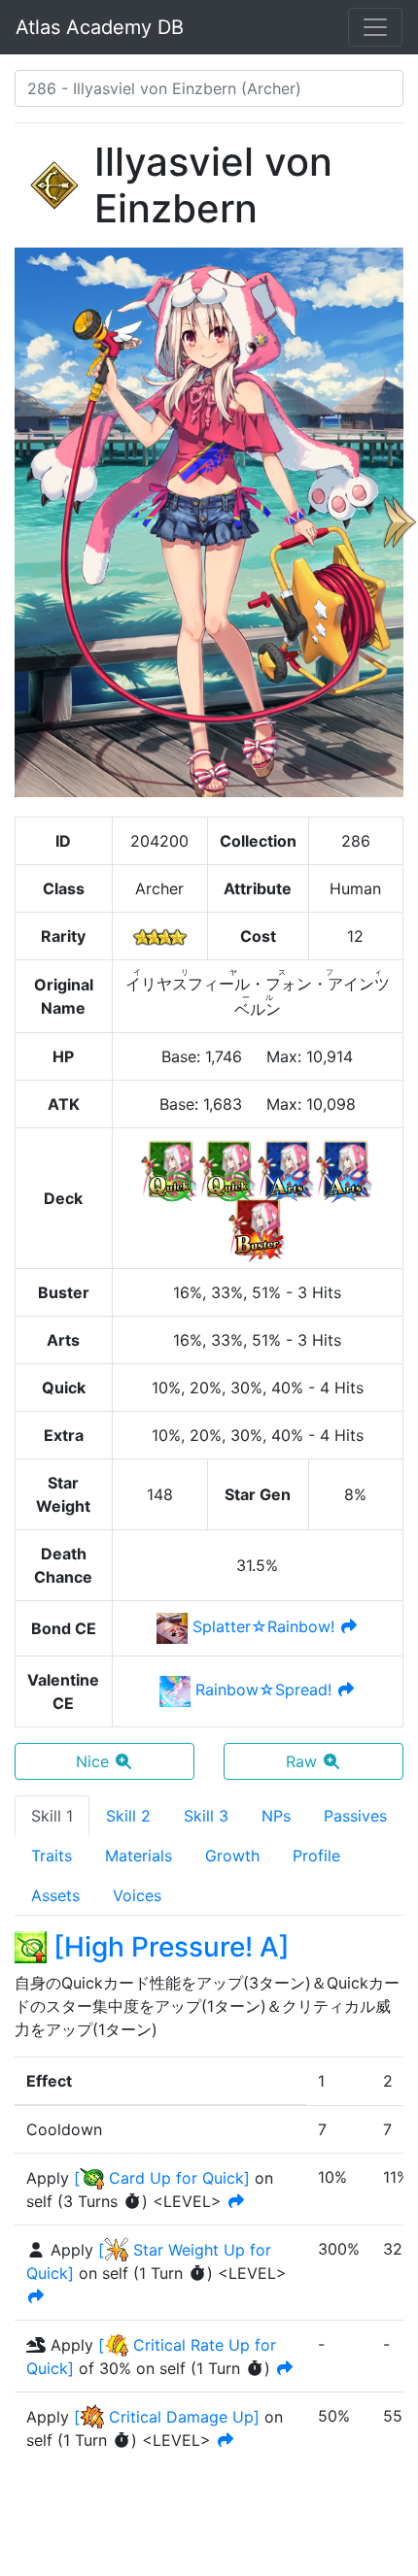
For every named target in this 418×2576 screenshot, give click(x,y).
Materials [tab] (139, 1856)
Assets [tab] (55, 1895)
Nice (92, 1761)
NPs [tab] (276, 1816)
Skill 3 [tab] (206, 1816)
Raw (301, 1761)
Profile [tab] (316, 1856)
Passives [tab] (355, 1816)
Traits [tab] (52, 1856)
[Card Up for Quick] (162, 2178)
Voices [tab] (137, 1895)
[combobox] (209, 88)
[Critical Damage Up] (167, 2417)
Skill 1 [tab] (52, 1816)
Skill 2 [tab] (128, 1816)
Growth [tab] (232, 1856)
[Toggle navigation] (375, 27)
